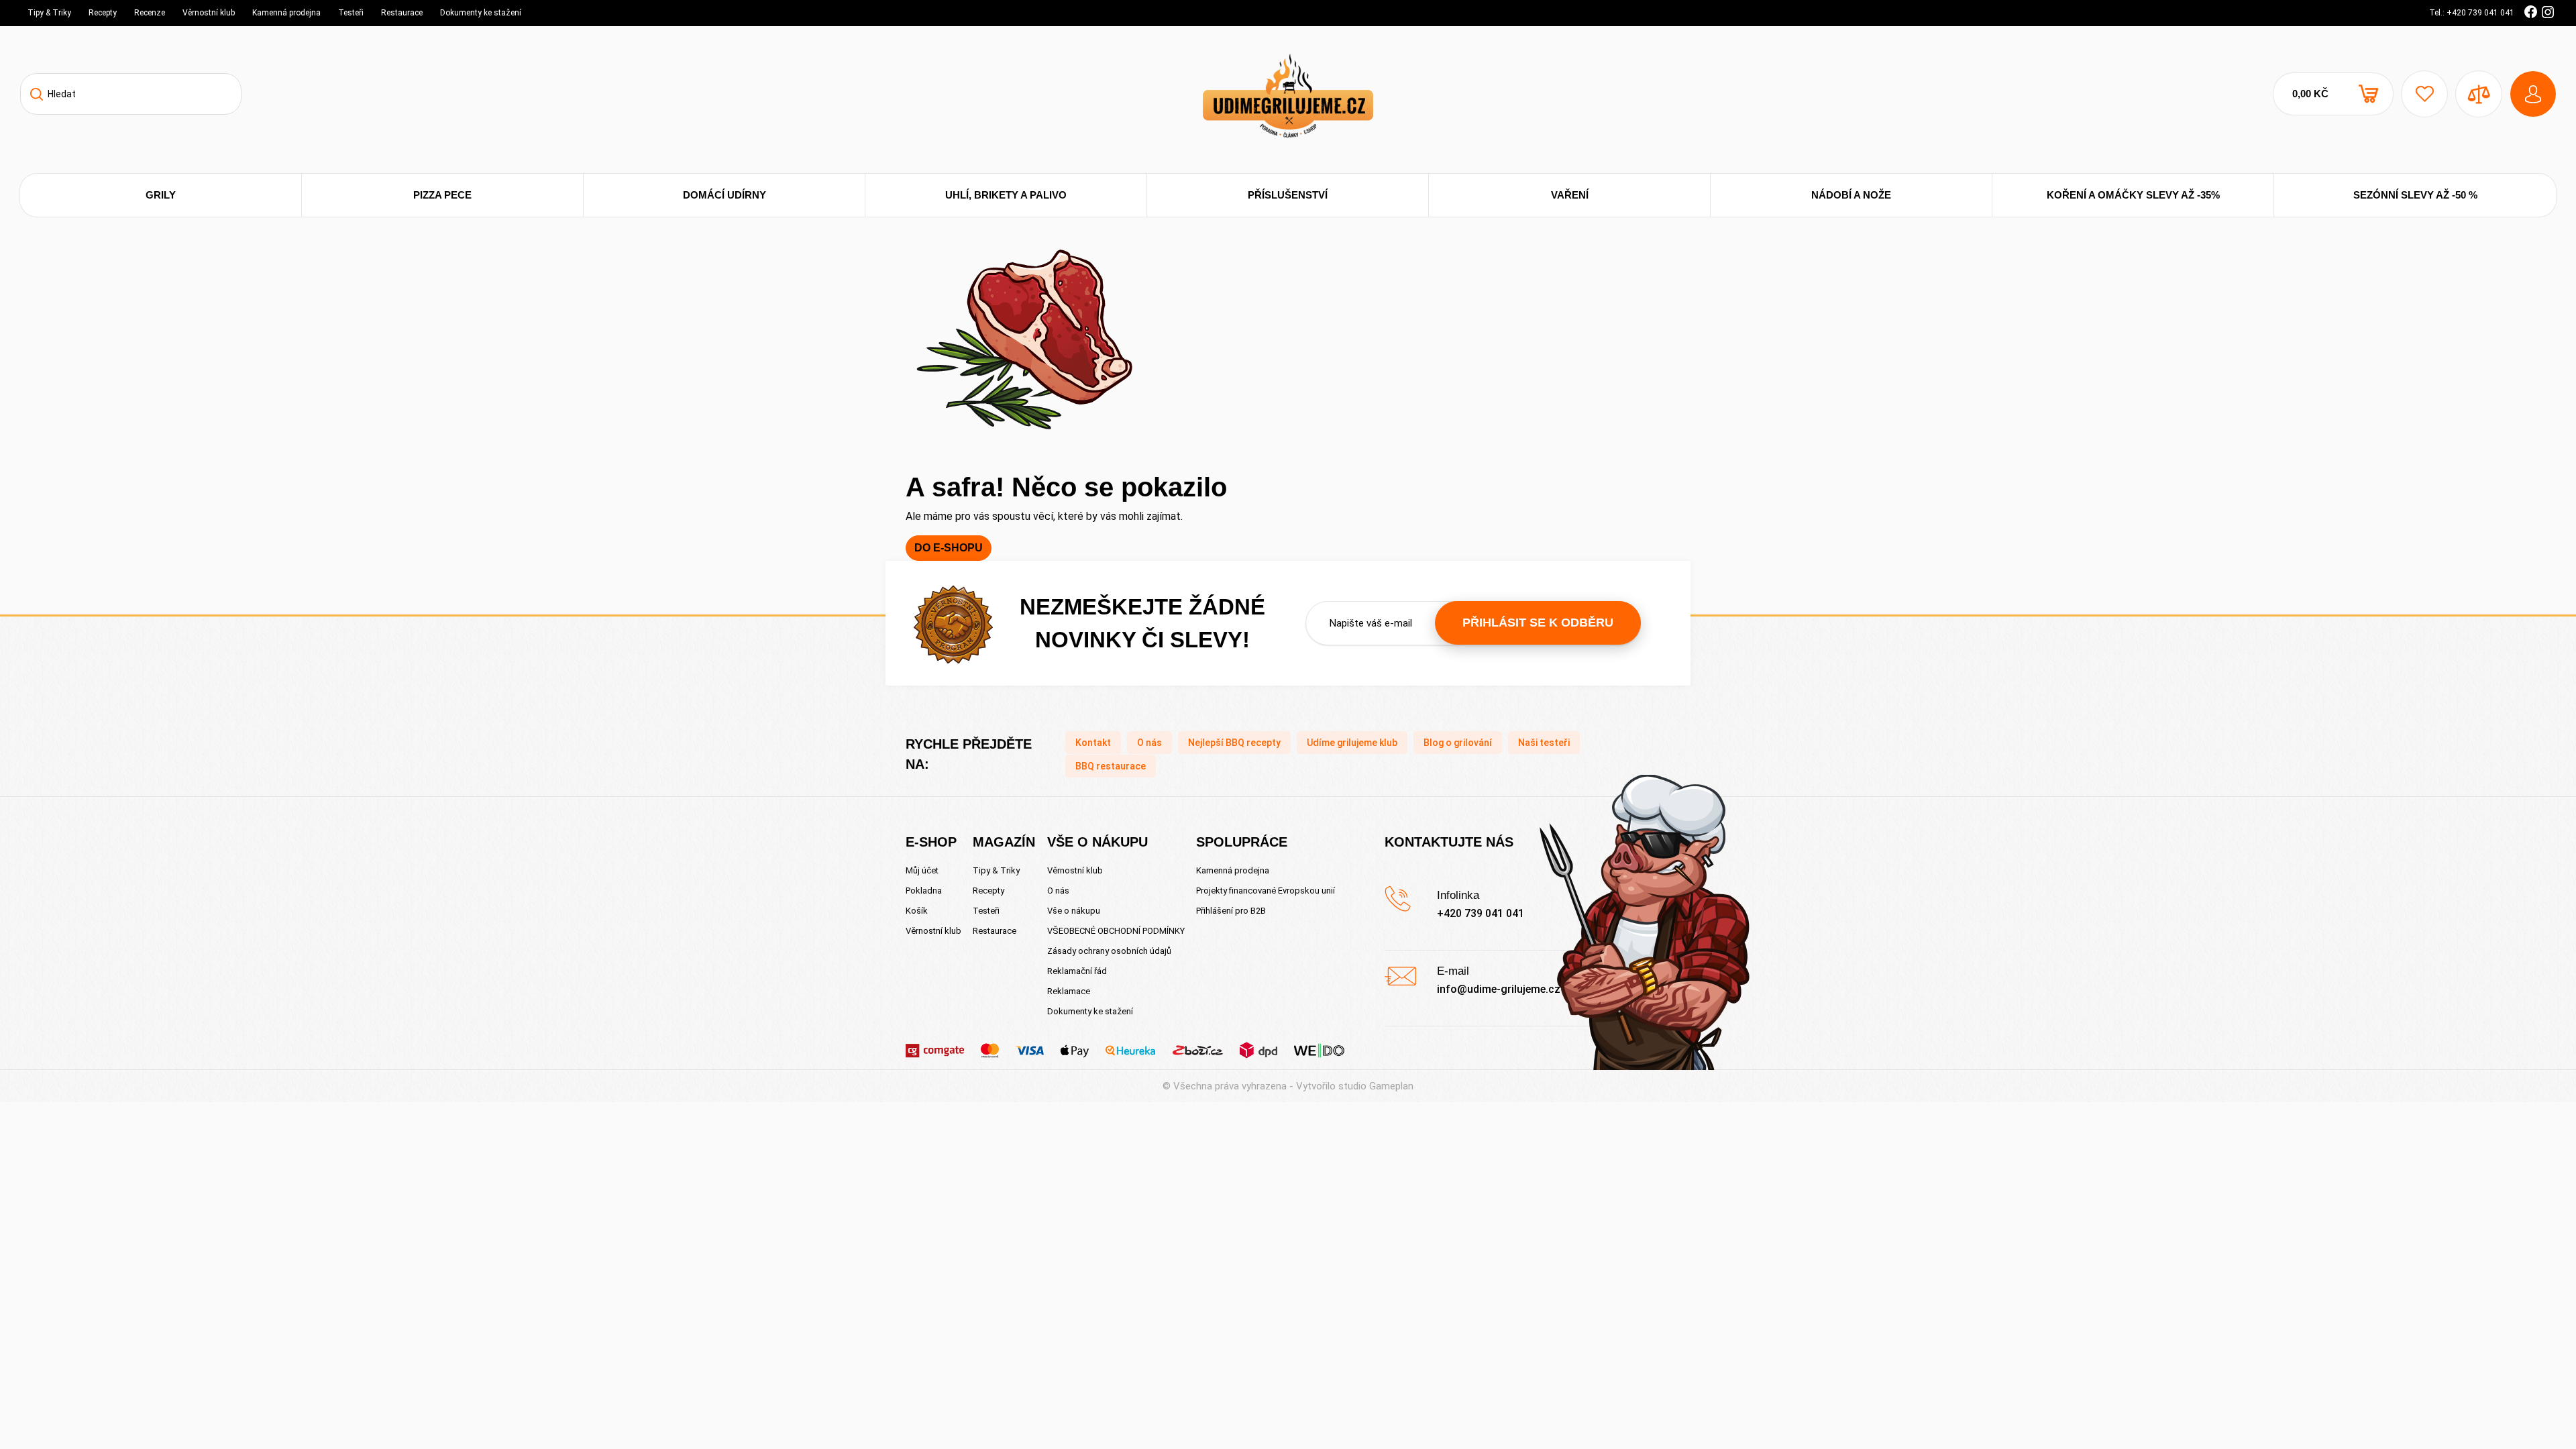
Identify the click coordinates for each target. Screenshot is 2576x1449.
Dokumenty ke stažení (481, 13)
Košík (917, 911)
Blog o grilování (1458, 743)
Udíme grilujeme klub (1352, 743)
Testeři (351, 13)
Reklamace (1069, 991)
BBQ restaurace (1111, 766)
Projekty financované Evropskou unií (1266, 891)
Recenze (150, 13)
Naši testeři (1544, 743)
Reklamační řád (1077, 971)
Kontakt (1093, 743)
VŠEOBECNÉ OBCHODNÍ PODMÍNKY (1116, 931)
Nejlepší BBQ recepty (1234, 743)
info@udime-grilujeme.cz (1499, 989)
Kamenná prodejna (286, 13)
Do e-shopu (949, 548)
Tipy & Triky (49, 13)
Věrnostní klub (209, 13)
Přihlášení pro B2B (1231, 911)
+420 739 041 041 (1481, 913)
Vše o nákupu (1074, 911)
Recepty (103, 13)
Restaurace (402, 13)
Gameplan (1391, 1086)
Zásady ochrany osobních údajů (1109, 951)
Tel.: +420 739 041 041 (2472, 13)
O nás (1149, 743)
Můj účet (922, 870)
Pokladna (924, 891)
